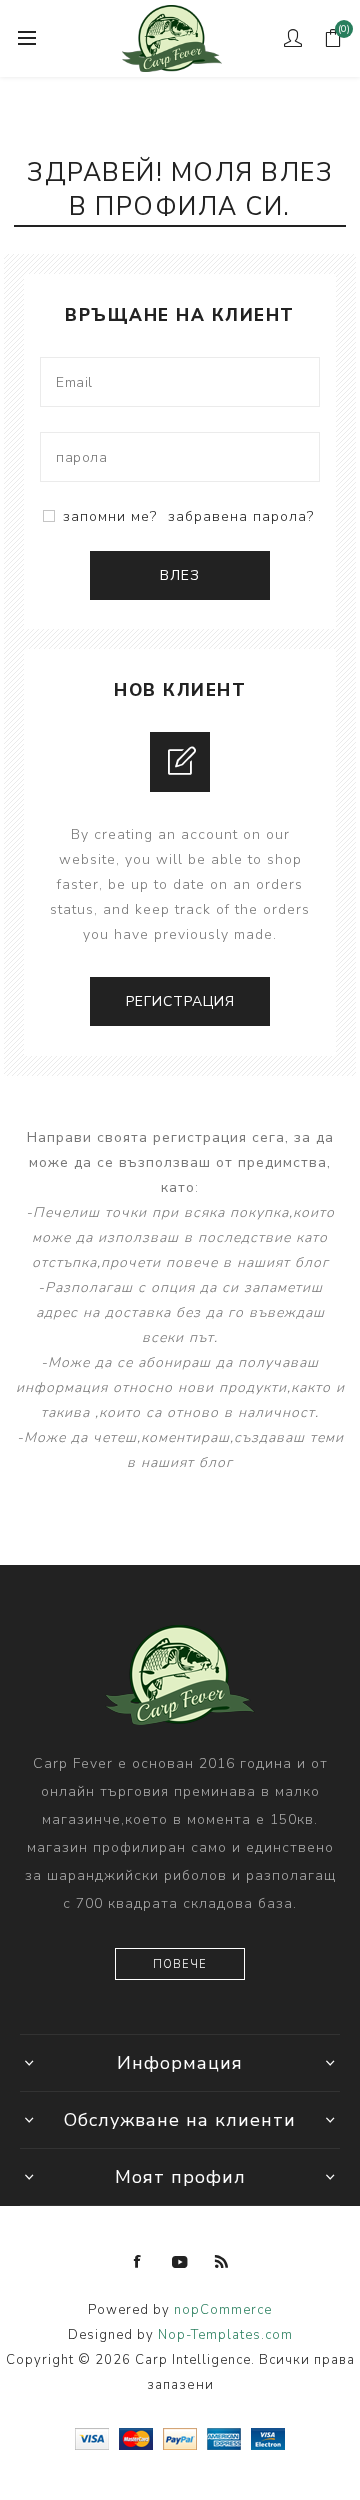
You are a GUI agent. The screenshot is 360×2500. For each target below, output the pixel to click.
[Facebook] (138, 2262)
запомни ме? (110, 516)
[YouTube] (180, 2262)
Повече (180, 1964)
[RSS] (222, 2262)
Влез (180, 575)
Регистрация (180, 1001)
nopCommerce (223, 2310)
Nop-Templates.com (225, 2335)
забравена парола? (241, 516)
